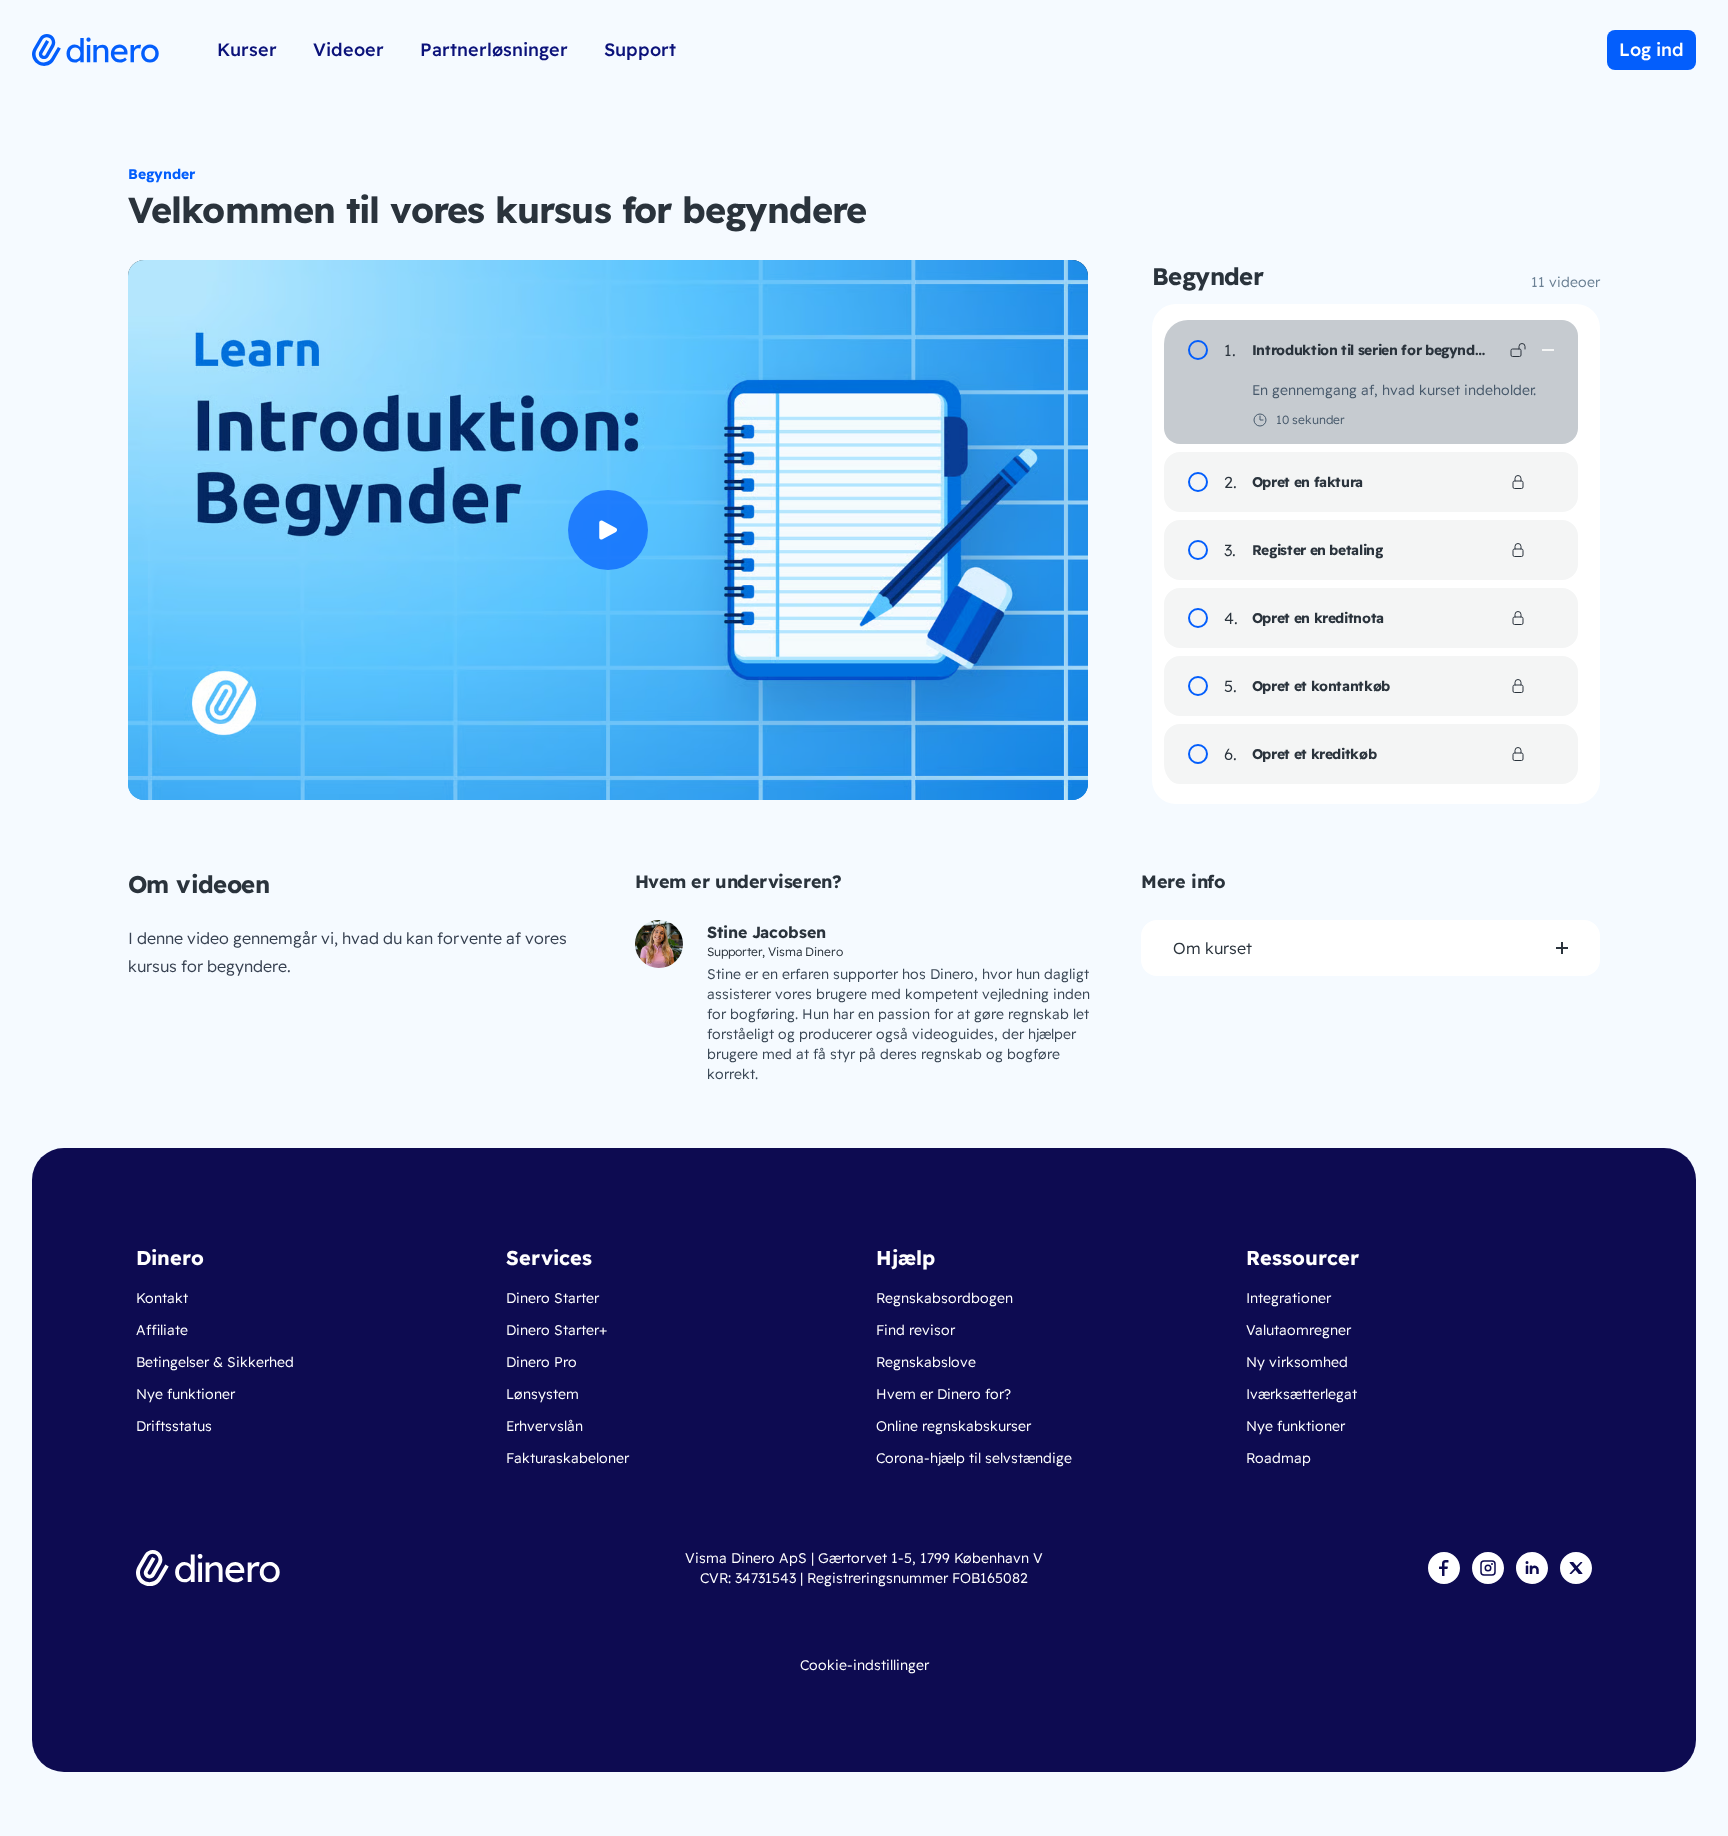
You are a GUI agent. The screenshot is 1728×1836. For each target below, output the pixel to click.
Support (640, 49)
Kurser (247, 49)
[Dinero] (208, 1568)
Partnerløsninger (494, 49)
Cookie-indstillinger (864, 1665)
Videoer (348, 49)
